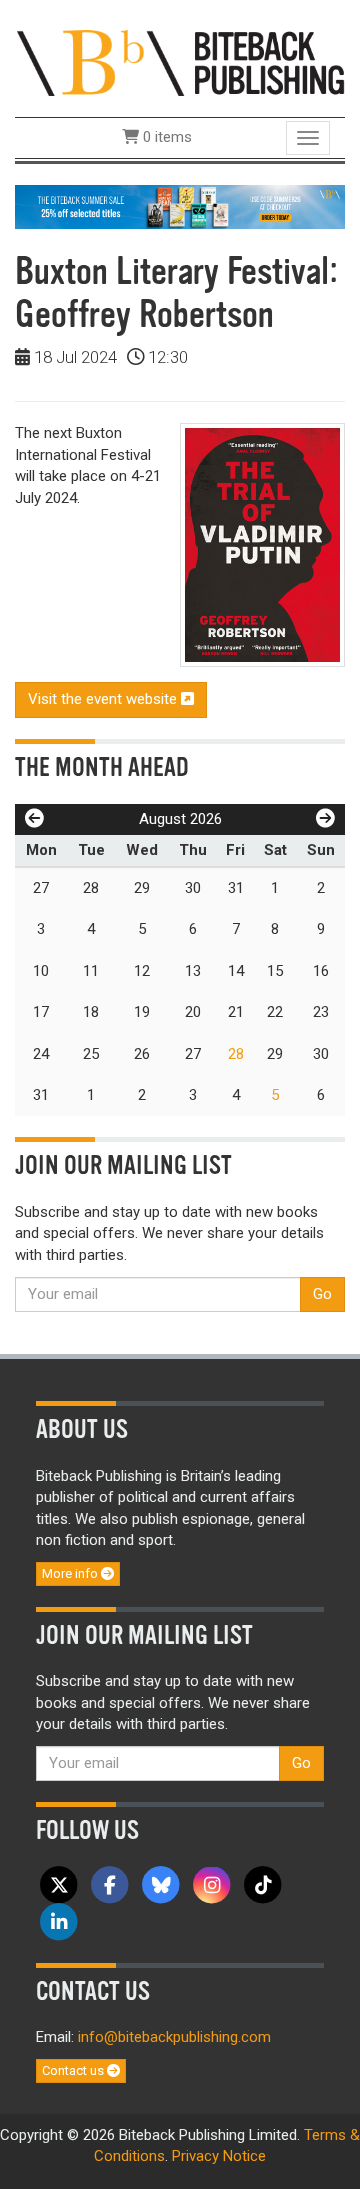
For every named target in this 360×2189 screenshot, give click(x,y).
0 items (165, 137)
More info (71, 1573)
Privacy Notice (219, 2156)
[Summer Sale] (180, 206)
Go (322, 1294)
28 (236, 1054)
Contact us (74, 2070)
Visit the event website (104, 699)
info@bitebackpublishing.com (174, 2037)
